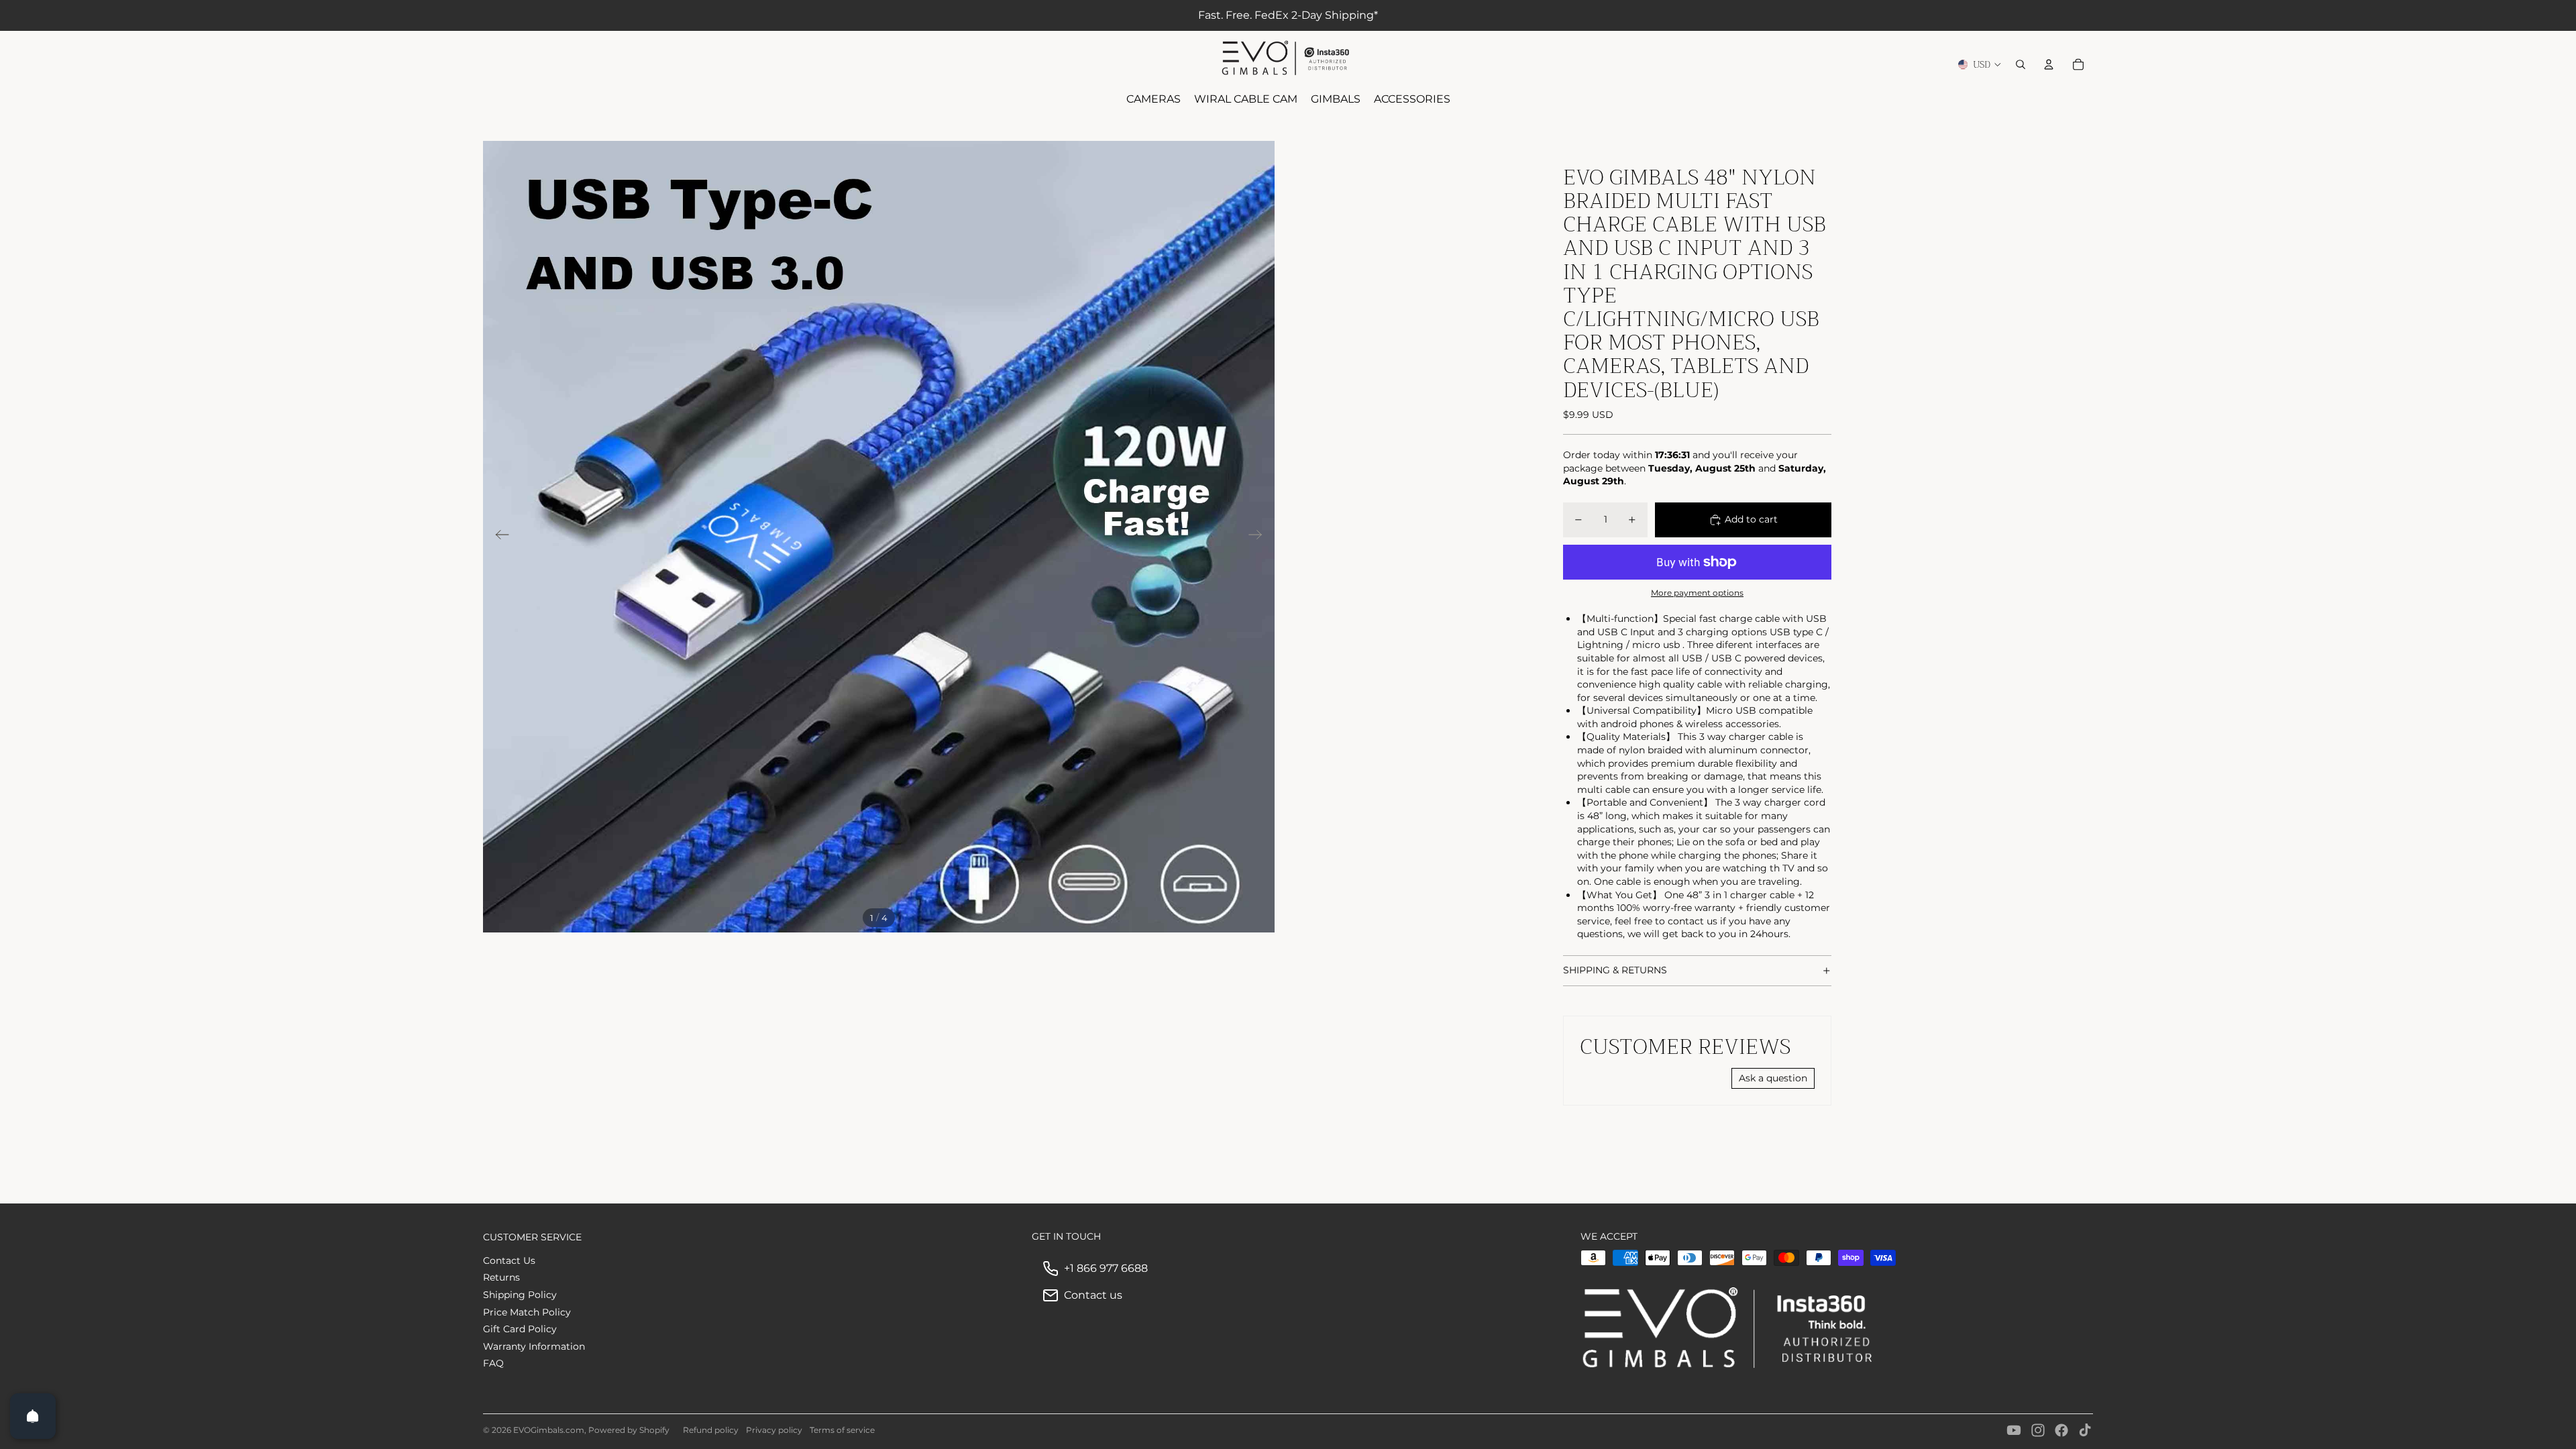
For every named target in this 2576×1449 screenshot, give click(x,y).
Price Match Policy (527, 1312)
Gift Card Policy (520, 1329)
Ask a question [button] (1773, 1078)
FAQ (493, 1363)
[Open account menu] (2049, 64)
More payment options (1697, 593)
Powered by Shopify (629, 1430)
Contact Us (509, 1260)
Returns (501, 1277)
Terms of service (842, 1430)
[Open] (33, 1416)
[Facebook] (2061, 1430)
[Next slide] (1259, 537)
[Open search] (2021, 64)
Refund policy (711, 1430)
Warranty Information (534, 1346)
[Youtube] (2014, 1430)
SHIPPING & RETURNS (1615, 970)
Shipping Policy (520, 1295)
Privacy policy (774, 1430)
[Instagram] (2038, 1430)
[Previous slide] (498, 537)
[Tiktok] (2085, 1430)
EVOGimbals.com (549, 1430)
